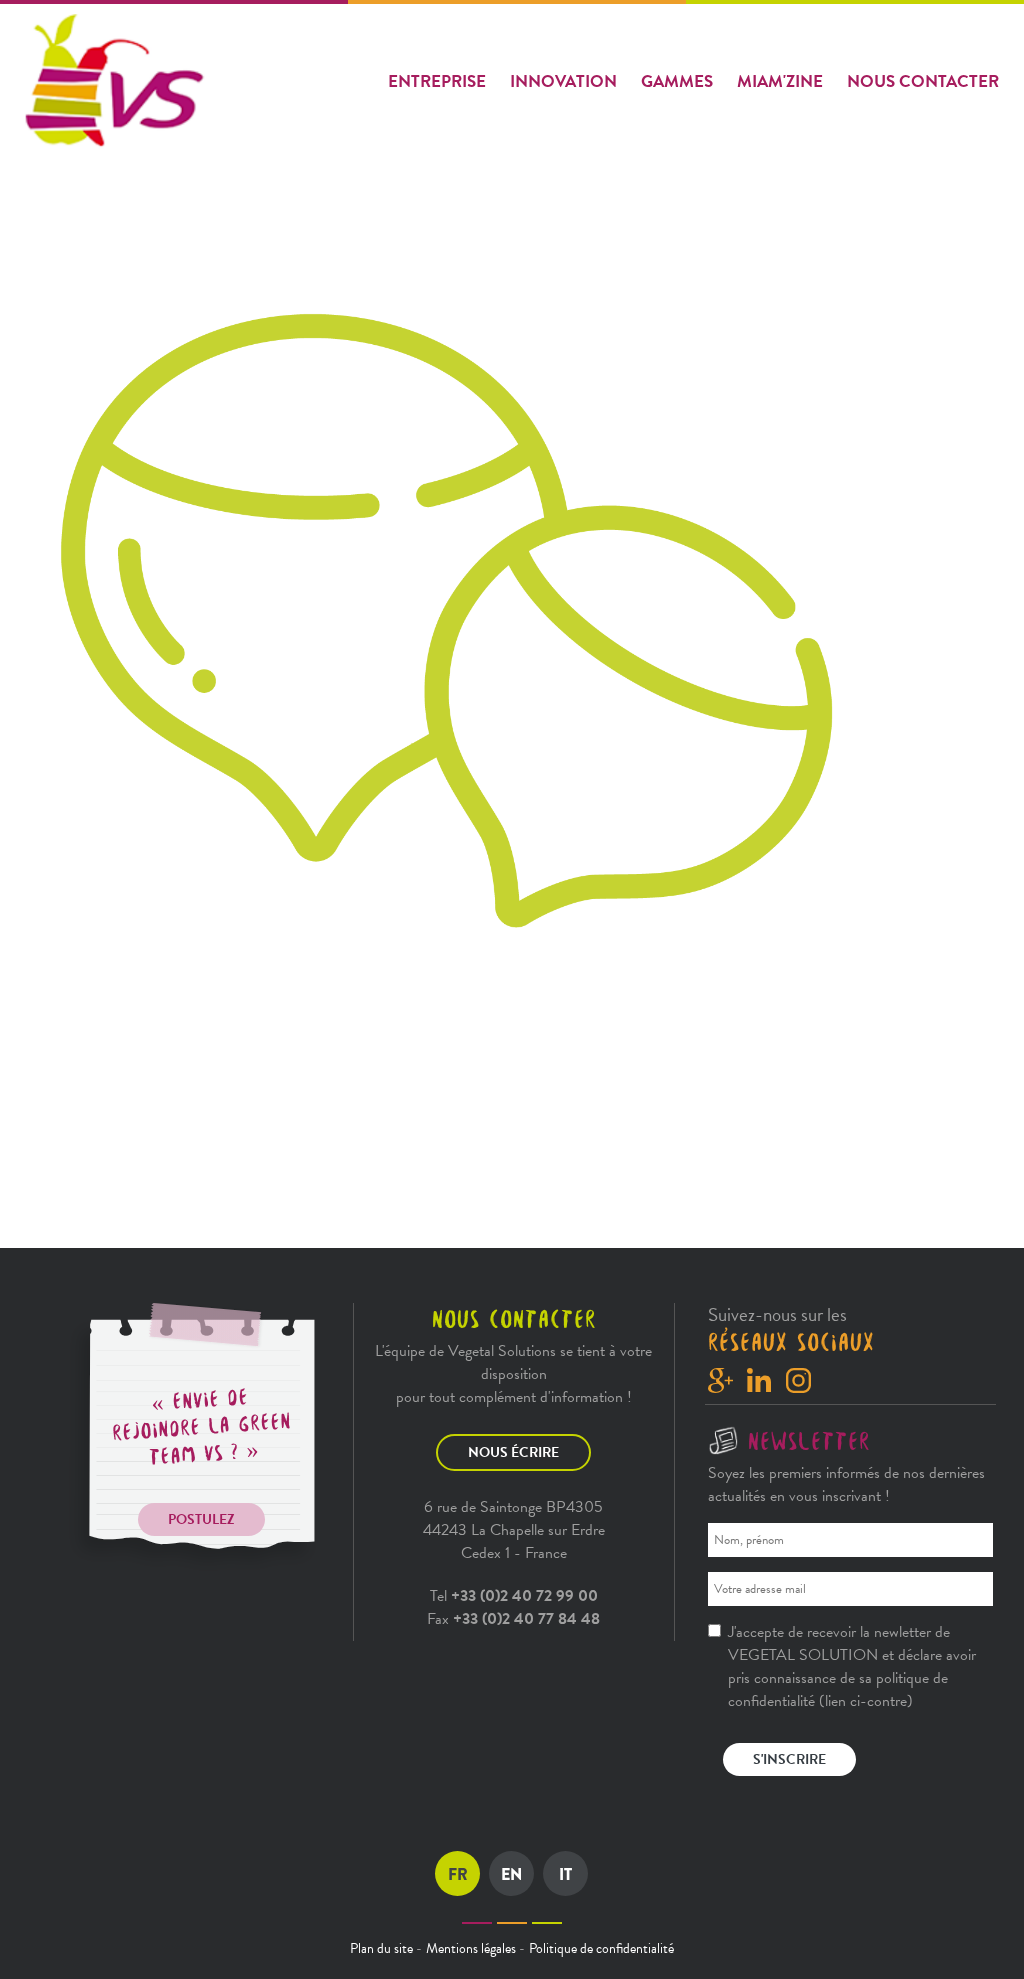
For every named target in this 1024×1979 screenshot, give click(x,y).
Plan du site (381, 1948)
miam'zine (780, 81)
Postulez (201, 1519)
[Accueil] (118, 81)
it (565, 1874)
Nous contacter (923, 81)
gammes (677, 81)
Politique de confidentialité (601, 1948)
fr (458, 1874)
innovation (563, 81)
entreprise (437, 81)
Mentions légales (471, 1948)
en (511, 1874)
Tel (514, 1596)
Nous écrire (513, 1452)
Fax (513, 1619)
